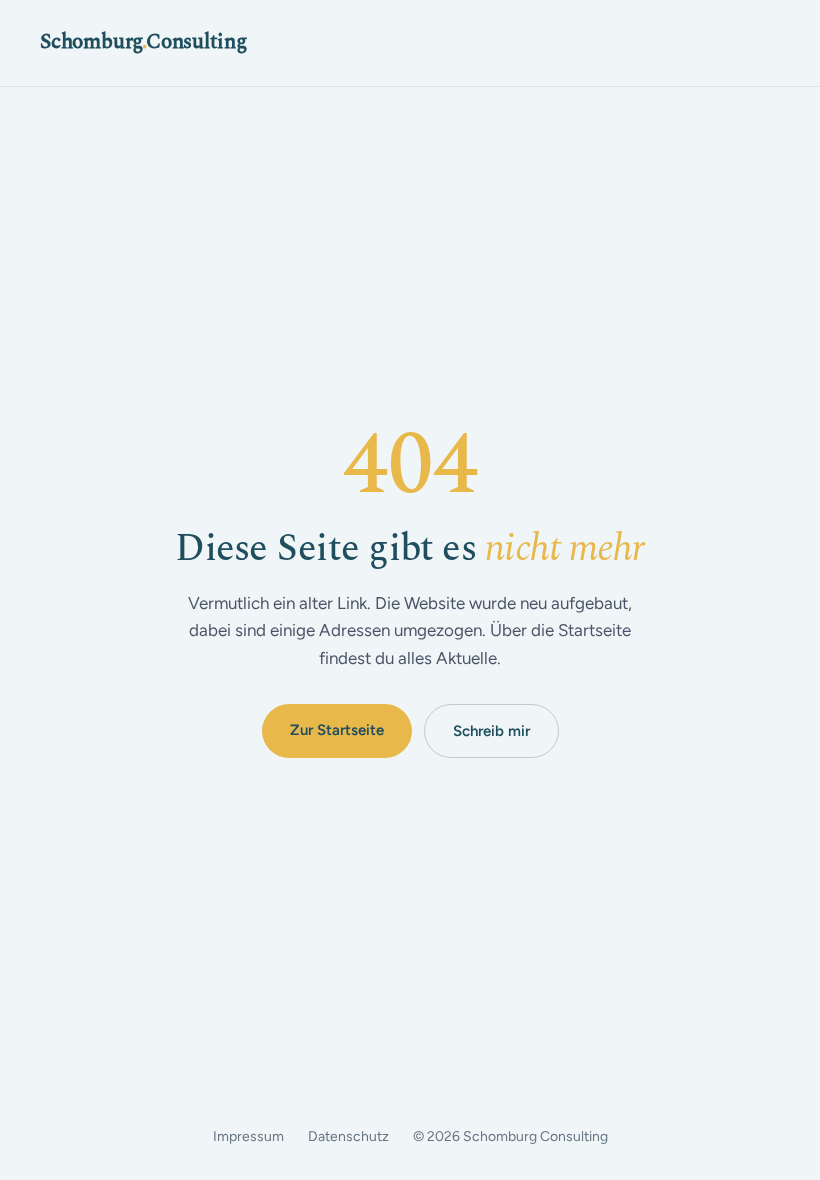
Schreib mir (491, 731)
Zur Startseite (337, 730)
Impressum (248, 1136)
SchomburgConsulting (143, 42)
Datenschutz (348, 1136)
